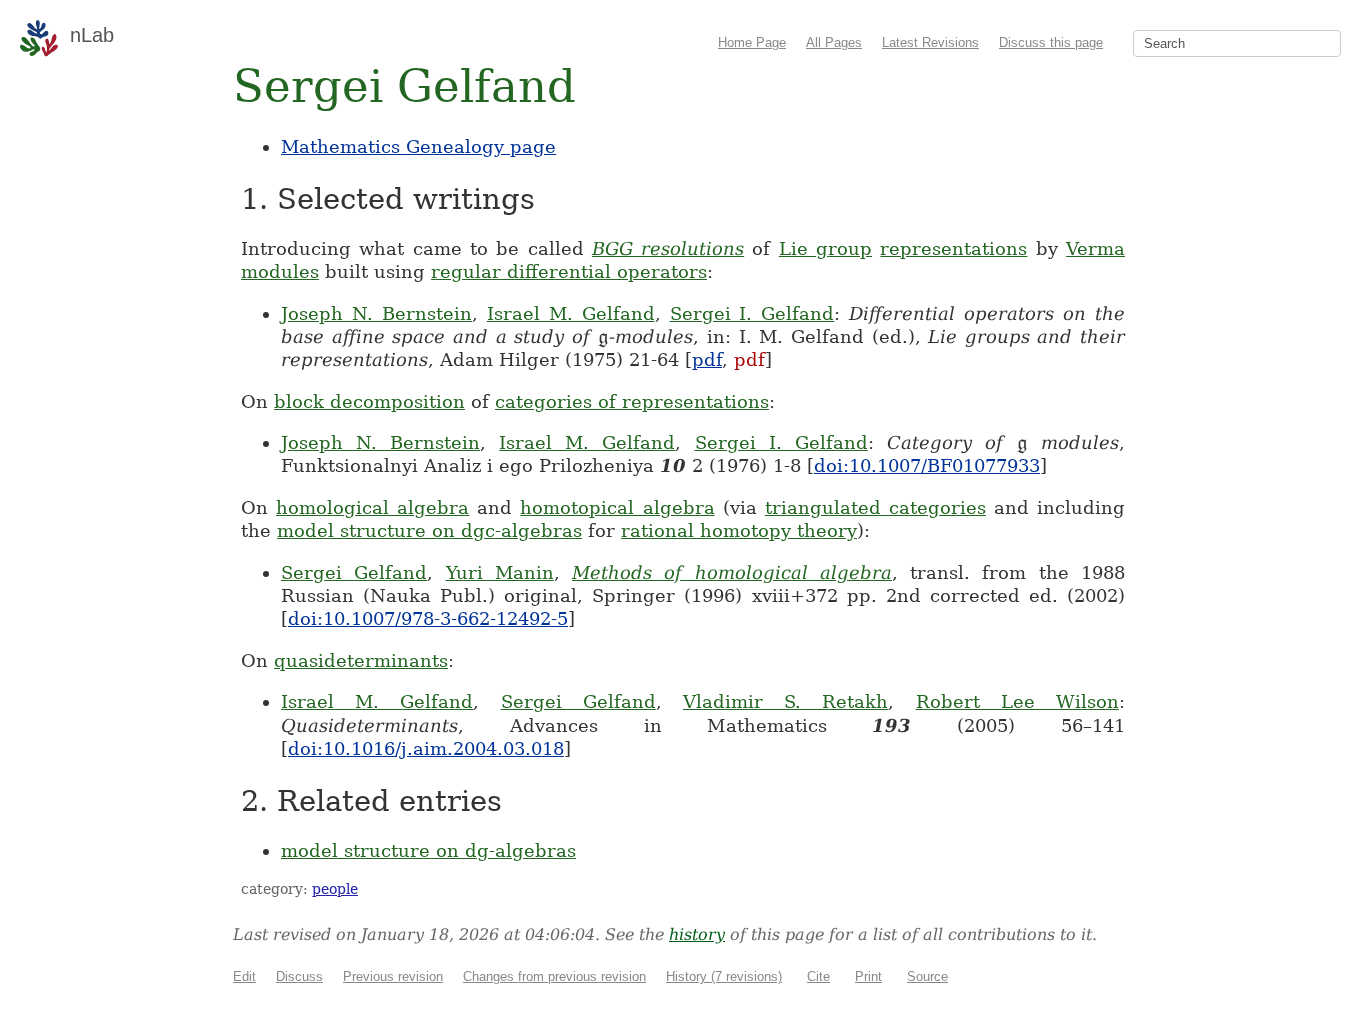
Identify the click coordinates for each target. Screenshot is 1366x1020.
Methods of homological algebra (732, 572)
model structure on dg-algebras (428, 850)
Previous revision (393, 976)
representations (953, 248)
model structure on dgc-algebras (429, 530)
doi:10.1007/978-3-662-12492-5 (428, 618)
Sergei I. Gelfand (752, 313)
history (697, 934)
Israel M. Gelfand (571, 313)
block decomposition (369, 401)
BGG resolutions (668, 248)
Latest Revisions (930, 42)
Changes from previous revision (554, 976)
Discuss (299, 976)
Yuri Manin (500, 572)
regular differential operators (569, 271)
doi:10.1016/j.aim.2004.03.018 (426, 748)
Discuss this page (1051, 42)
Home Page (752, 42)
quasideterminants (361, 660)
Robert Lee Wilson (1017, 701)
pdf (707, 359)
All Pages (834, 42)
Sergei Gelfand (354, 572)
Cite (818, 976)
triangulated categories (875, 507)
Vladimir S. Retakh (785, 701)
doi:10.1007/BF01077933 (927, 465)
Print (868, 976)
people (335, 889)
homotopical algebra (617, 507)
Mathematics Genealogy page (418, 146)
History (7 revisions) (724, 976)
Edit (244, 976)
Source (927, 976)
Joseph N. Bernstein (376, 313)
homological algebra (372, 507)
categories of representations (632, 401)
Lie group (825, 248)
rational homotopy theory (739, 530)
